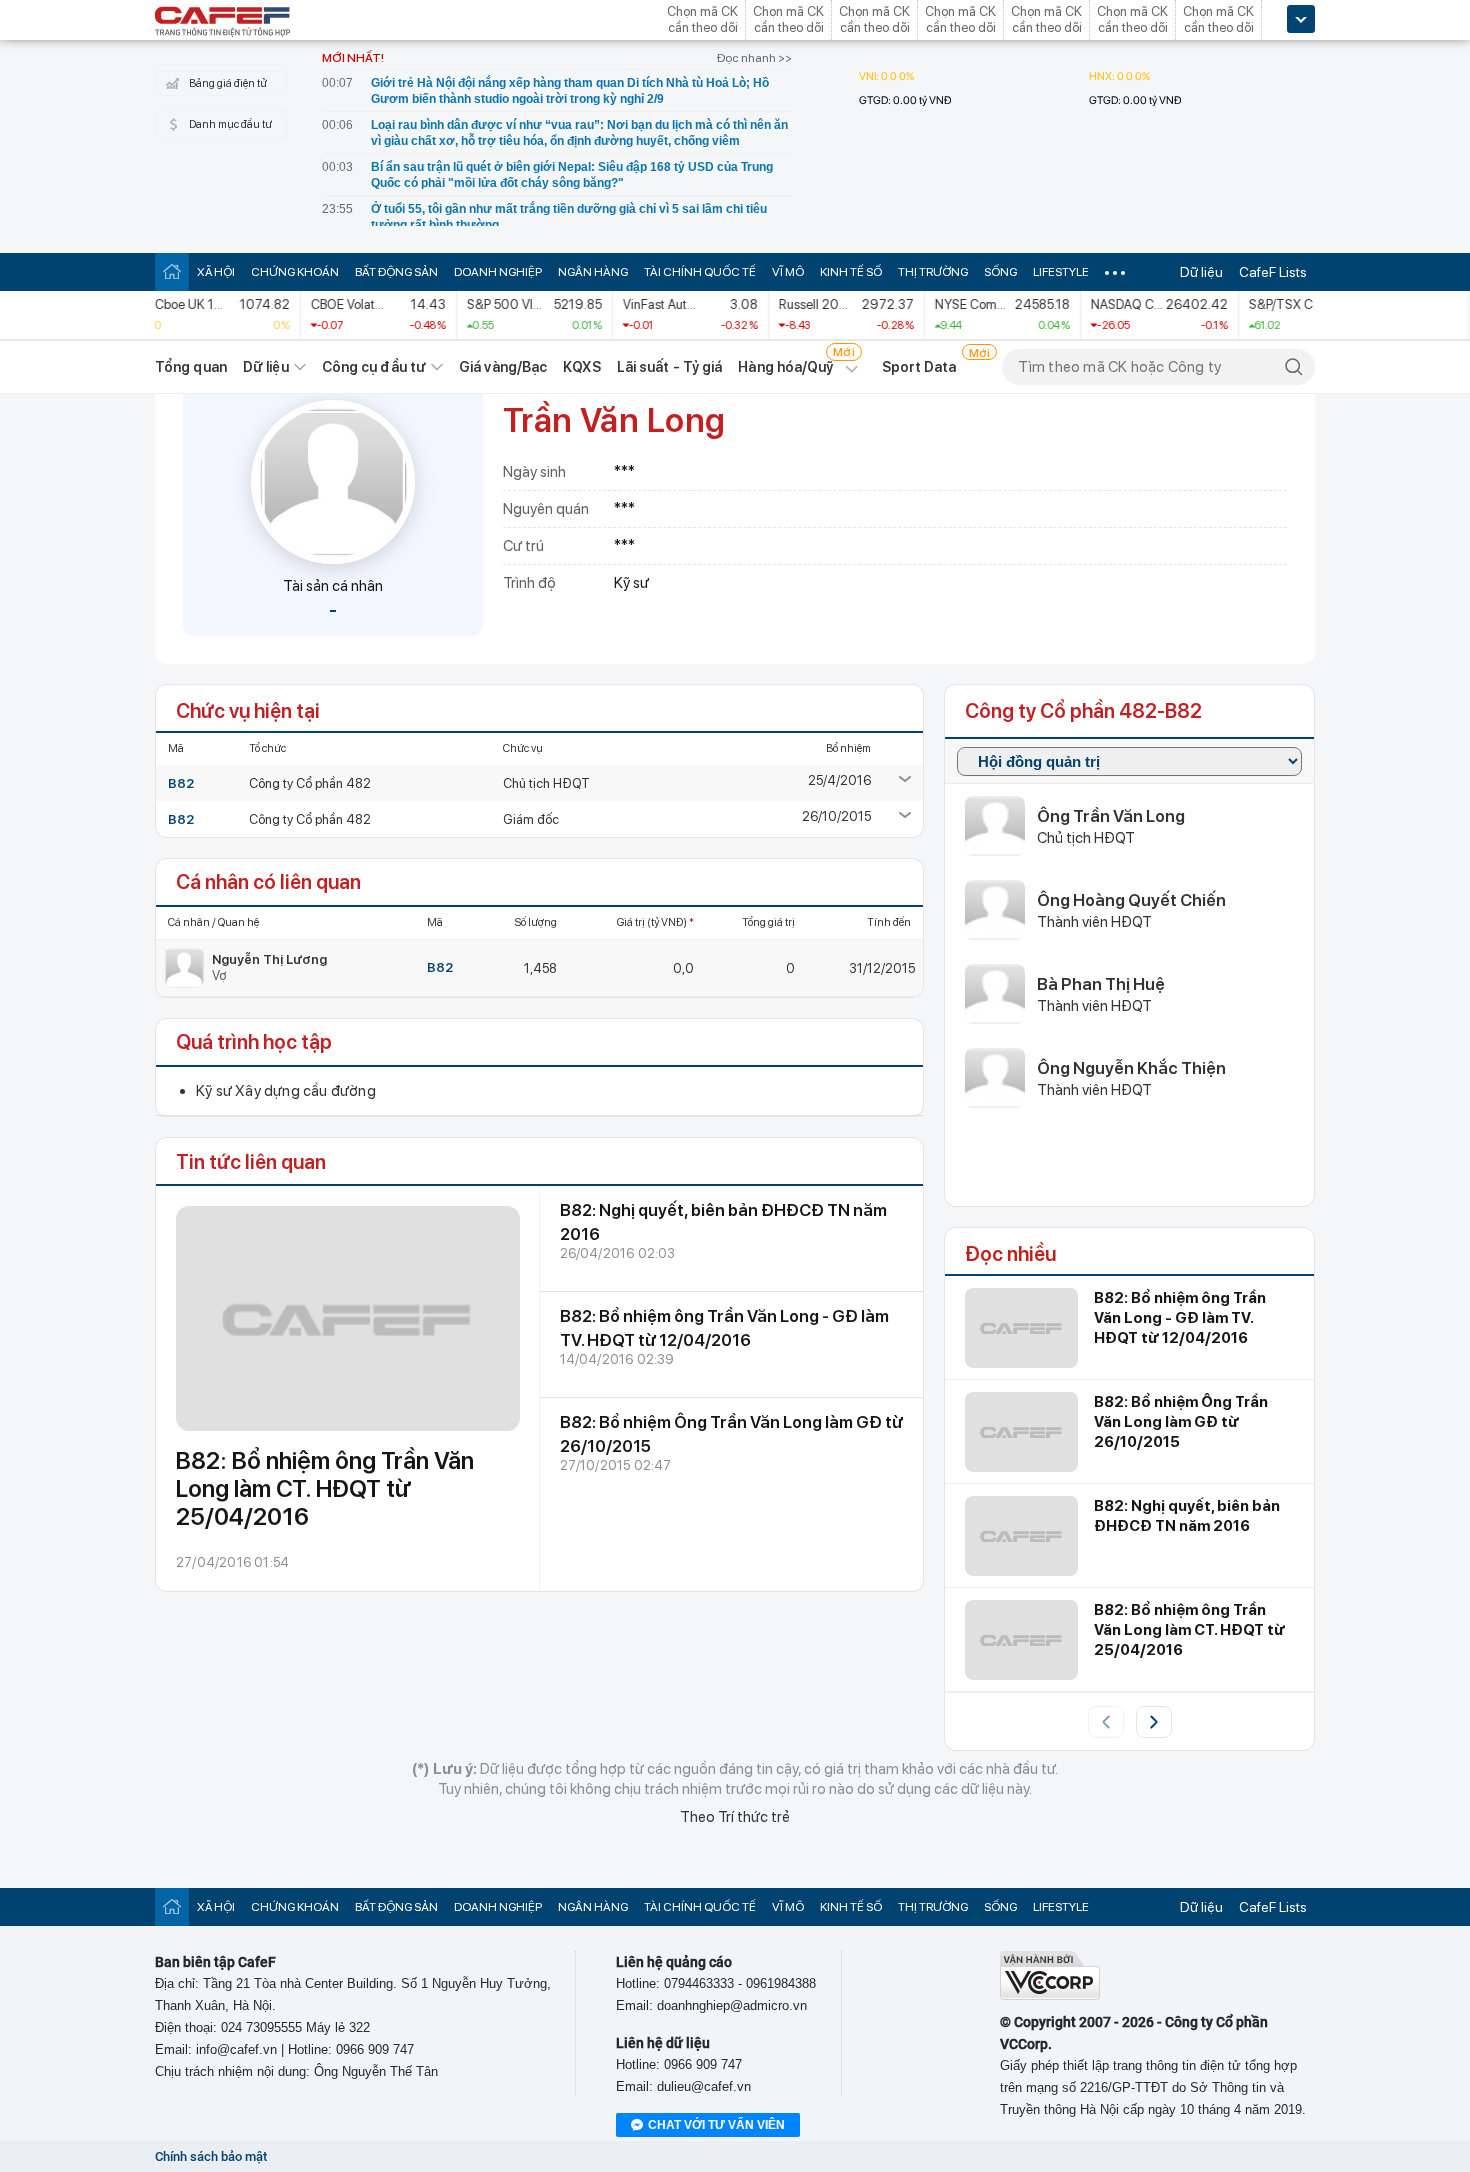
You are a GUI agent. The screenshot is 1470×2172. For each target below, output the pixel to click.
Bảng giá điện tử (228, 83)
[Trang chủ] (172, 271)
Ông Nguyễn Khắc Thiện (1131, 1068)
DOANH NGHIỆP (498, 272)
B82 (181, 783)
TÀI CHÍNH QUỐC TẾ (700, 272)
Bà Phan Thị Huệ (1101, 984)
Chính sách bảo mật (211, 2156)
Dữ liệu (1201, 272)
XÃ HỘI (216, 272)
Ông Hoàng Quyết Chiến (1131, 900)
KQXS (581, 367)
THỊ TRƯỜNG (933, 272)
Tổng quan (191, 367)
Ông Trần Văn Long (1111, 816)
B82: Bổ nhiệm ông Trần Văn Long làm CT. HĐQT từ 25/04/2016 (325, 1488)
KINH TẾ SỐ (851, 272)
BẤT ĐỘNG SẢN (396, 272)
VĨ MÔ (788, 272)
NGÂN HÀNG (593, 272)
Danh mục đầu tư (230, 124)
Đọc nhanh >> (754, 58)
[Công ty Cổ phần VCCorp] (1050, 1995)
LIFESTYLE (1061, 272)
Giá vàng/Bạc (503, 367)
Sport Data (919, 367)
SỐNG (1000, 272)
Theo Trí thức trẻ (735, 1817)
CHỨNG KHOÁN (295, 272)
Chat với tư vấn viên (716, 2125)
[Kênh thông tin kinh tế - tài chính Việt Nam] (223, 23)
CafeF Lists (1273, 272)
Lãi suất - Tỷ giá (670, 367)
